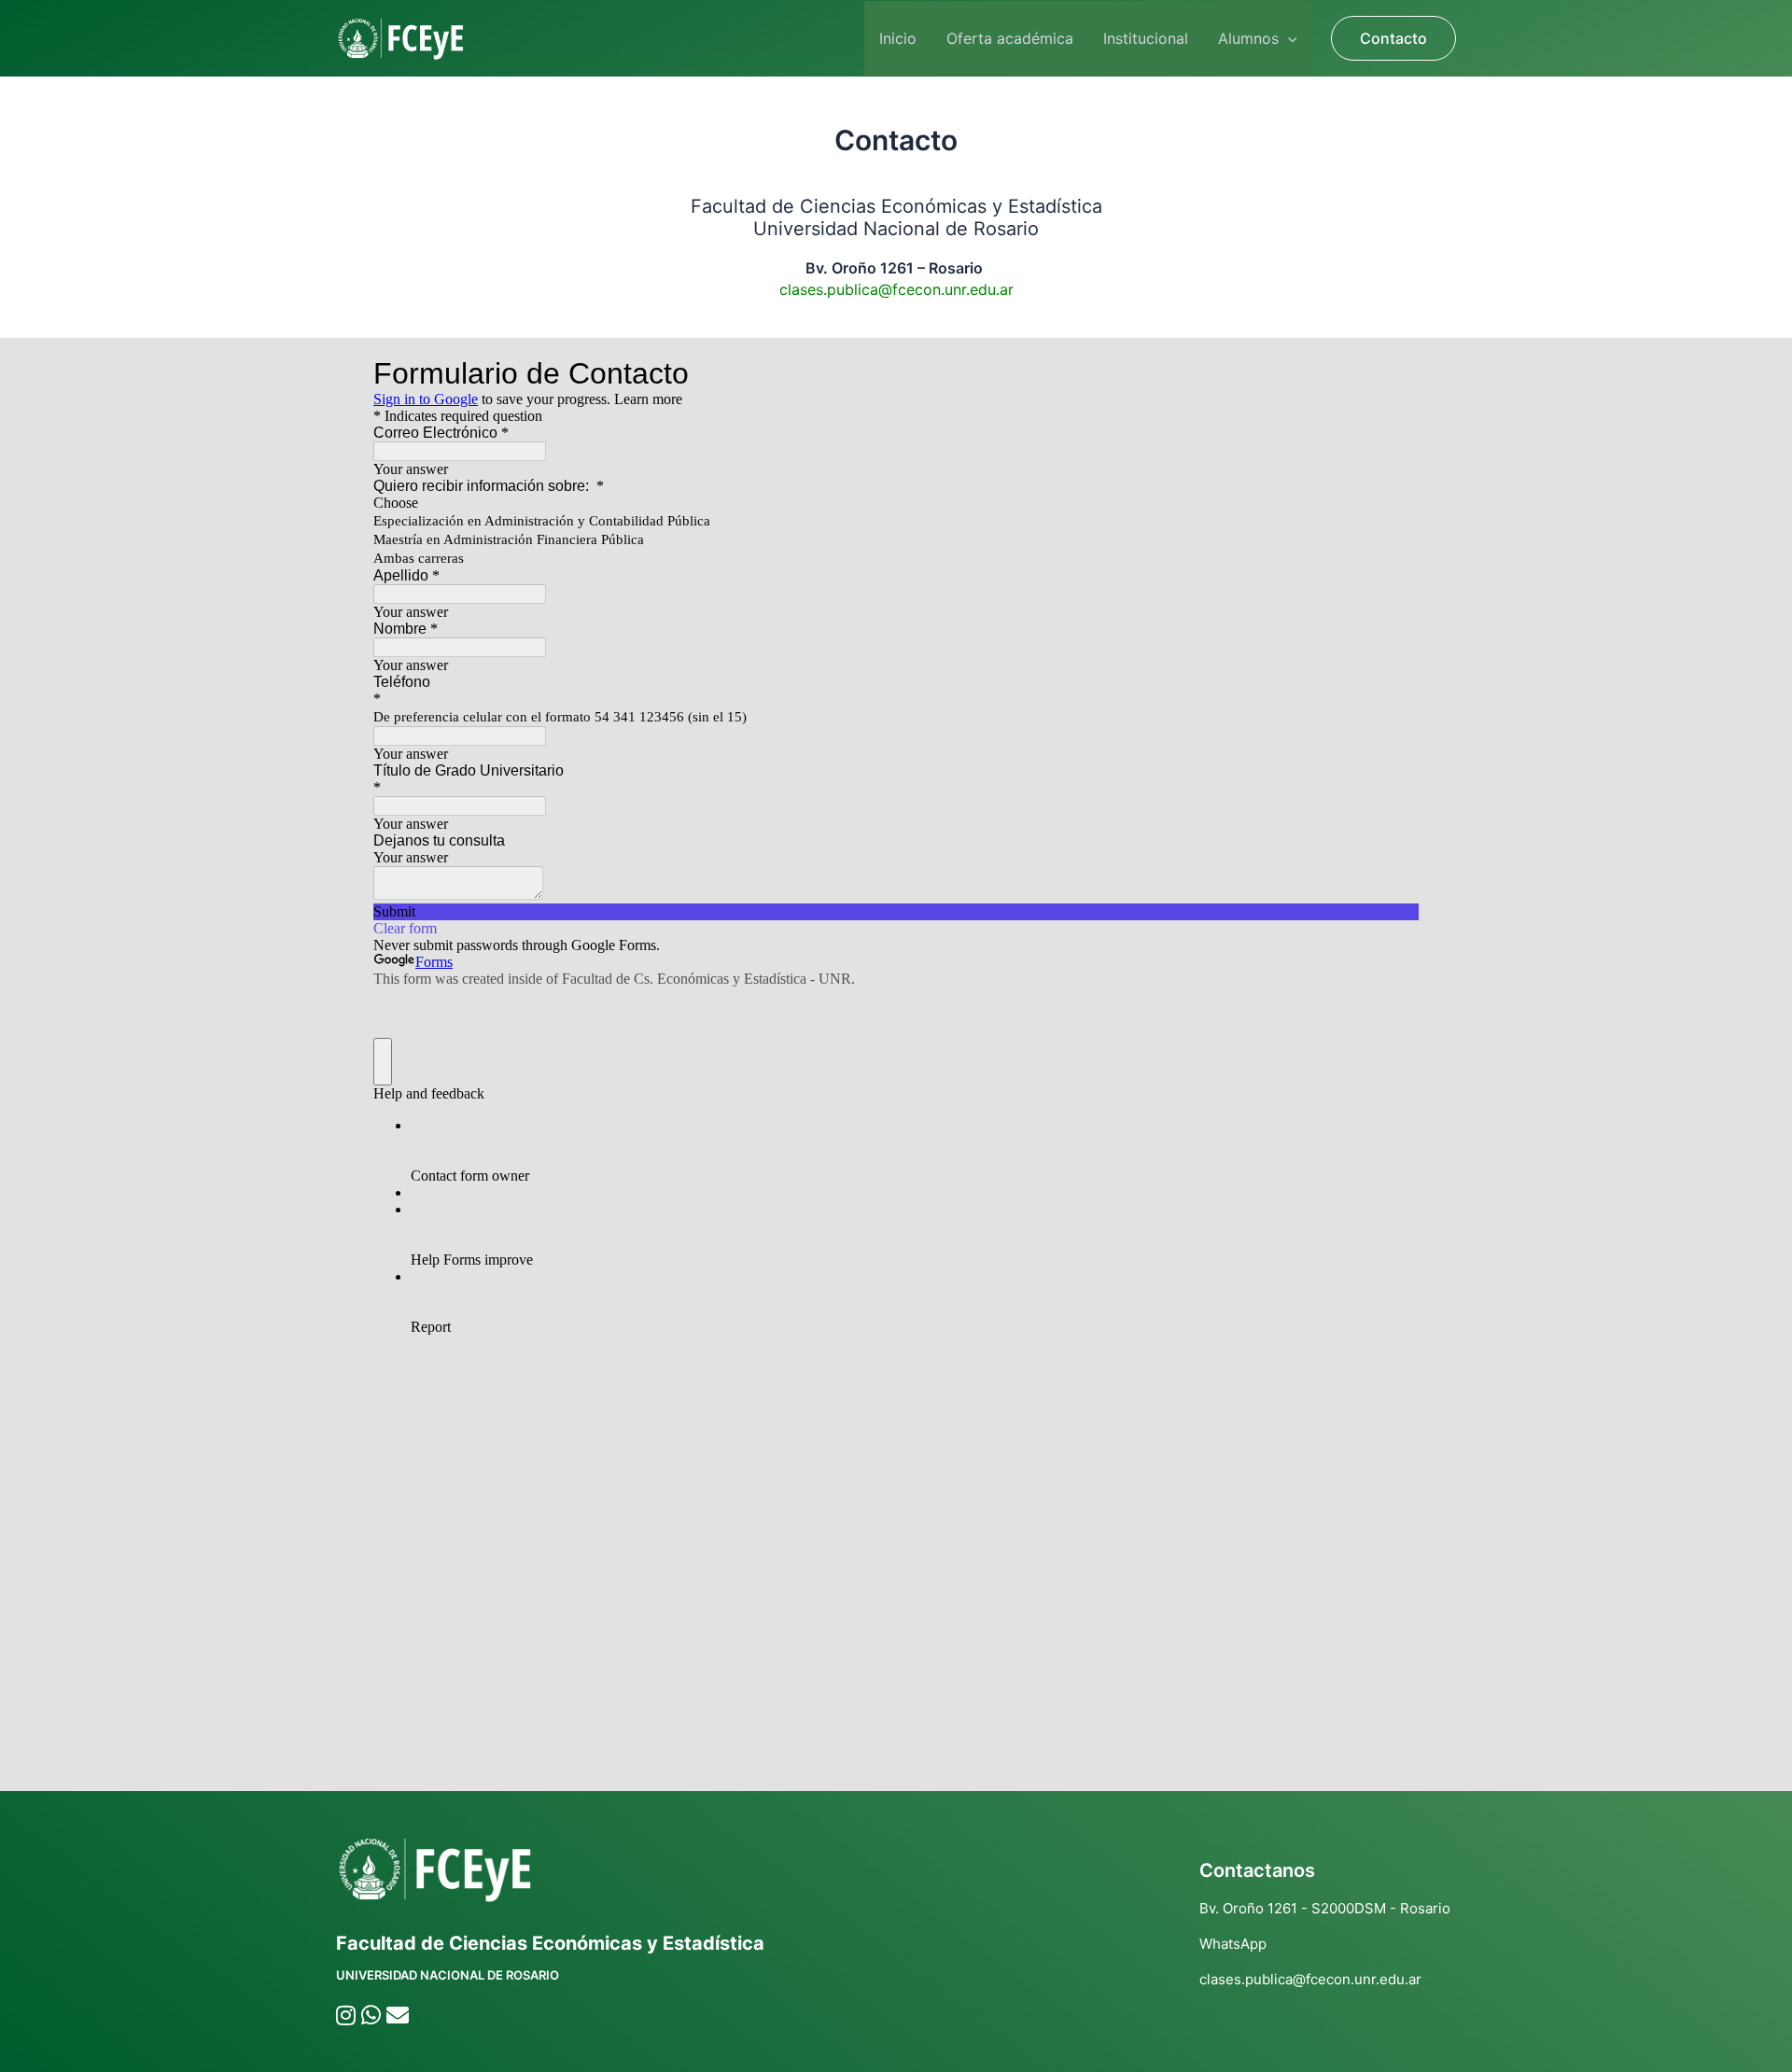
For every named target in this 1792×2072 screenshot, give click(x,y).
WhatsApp (1233, 1944)
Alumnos (1248, 38)
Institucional (1146, 38)
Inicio (898, 38)
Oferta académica (1010, 38)
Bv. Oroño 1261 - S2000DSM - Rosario (1325, 1908)
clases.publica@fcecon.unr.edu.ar (1310, 1979)
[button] (1288, 38)
